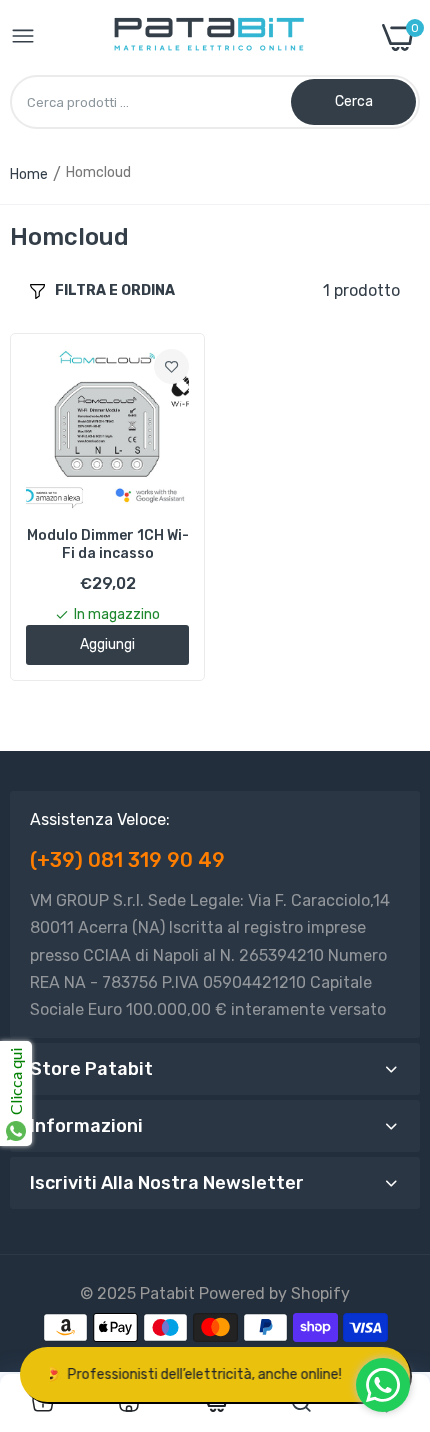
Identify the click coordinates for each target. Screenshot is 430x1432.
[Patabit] (208, 37)
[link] (171, 366)
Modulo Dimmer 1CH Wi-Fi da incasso (108, 544)
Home (29, 174)
